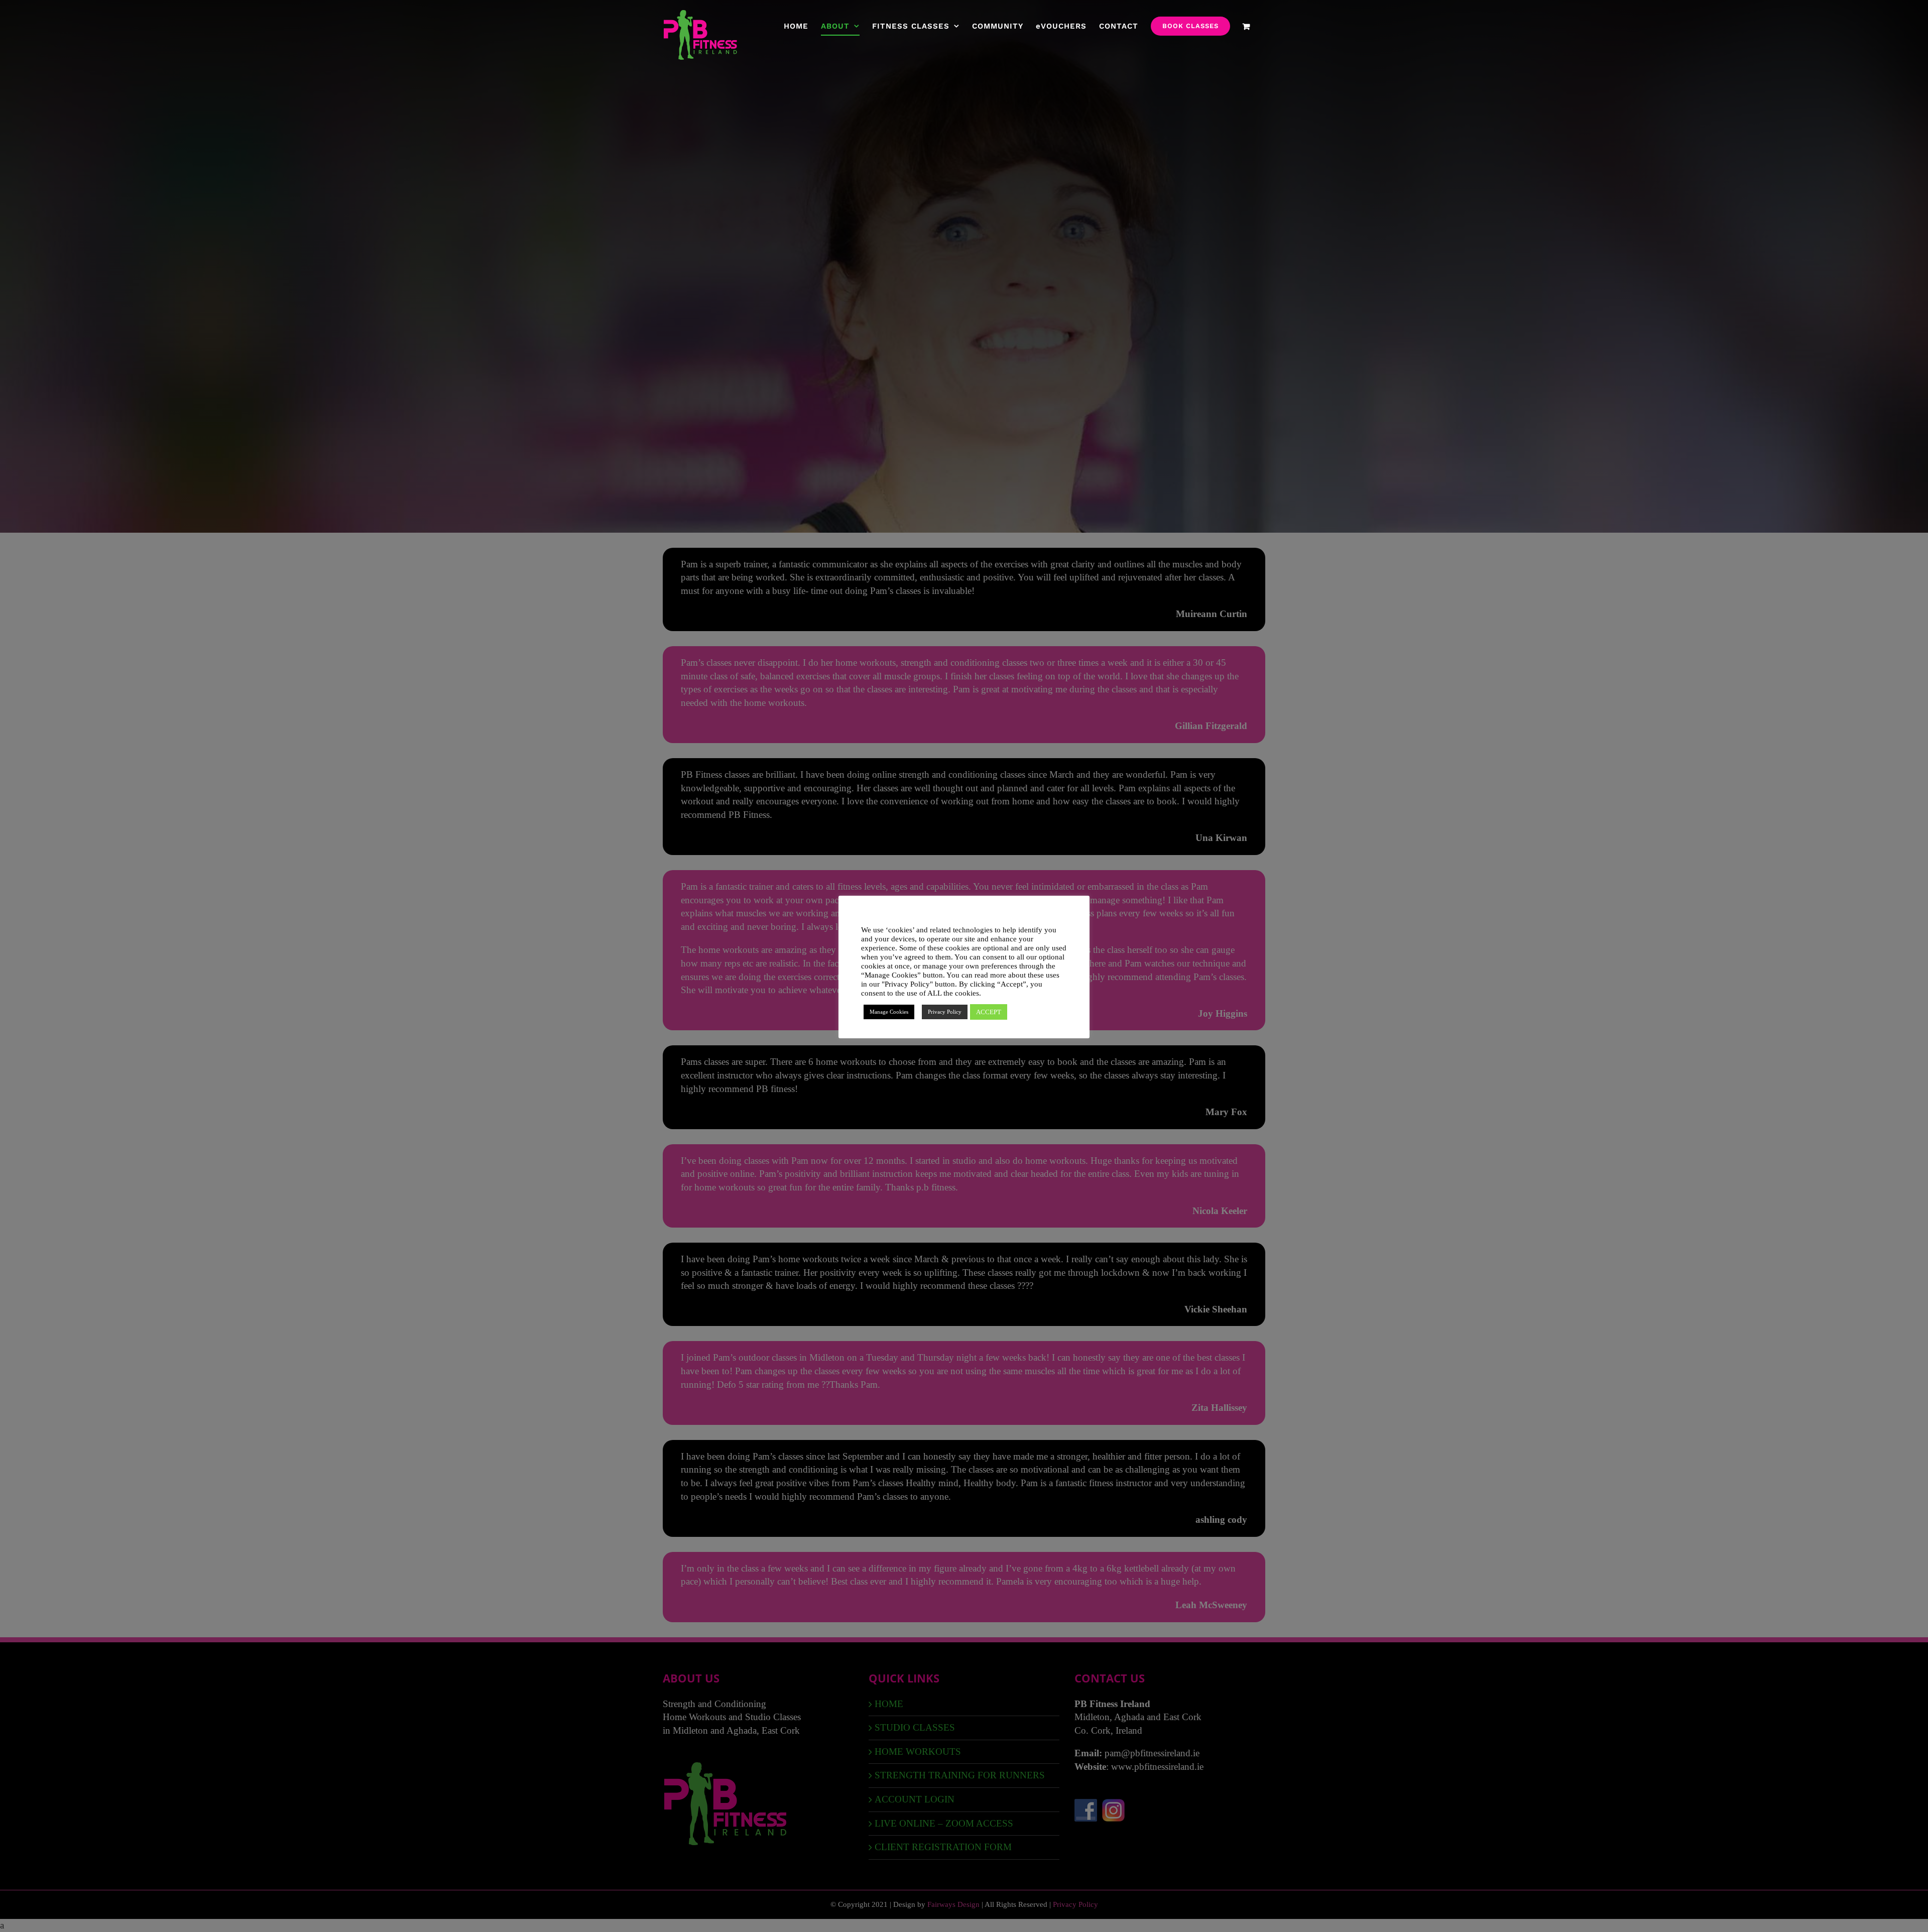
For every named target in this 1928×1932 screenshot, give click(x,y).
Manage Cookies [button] (889, 1012)
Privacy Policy (945, 1012)
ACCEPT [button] (989, 1012)
